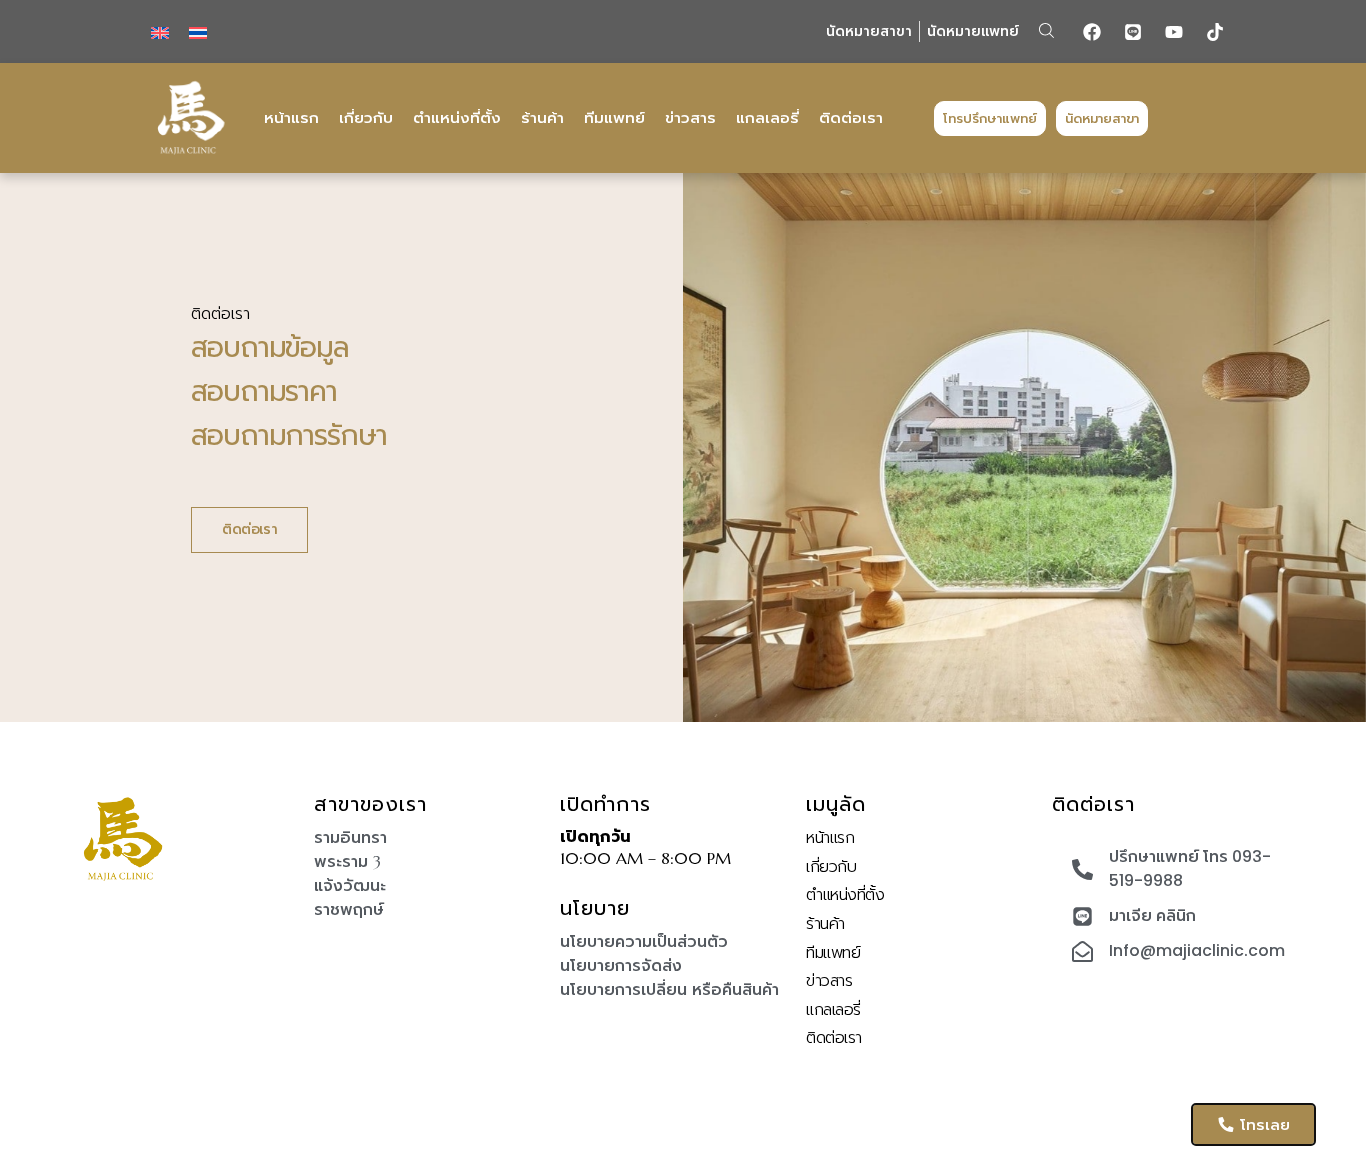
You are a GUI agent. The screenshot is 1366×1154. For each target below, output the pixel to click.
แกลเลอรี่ (767, 117)
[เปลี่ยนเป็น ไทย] (198, 31)
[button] (1046, 30)
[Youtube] (1174, 32)
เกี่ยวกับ (366, 117)
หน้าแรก (291, 117)
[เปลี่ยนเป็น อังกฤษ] (160, 31)
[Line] (1133, 32)
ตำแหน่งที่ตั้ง (457, 117)
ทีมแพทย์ (614, 117)
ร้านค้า (542, 117)
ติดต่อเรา (851, 117)
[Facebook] (1092, 32)
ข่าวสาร (690, 117)
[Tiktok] (1215, 32)
